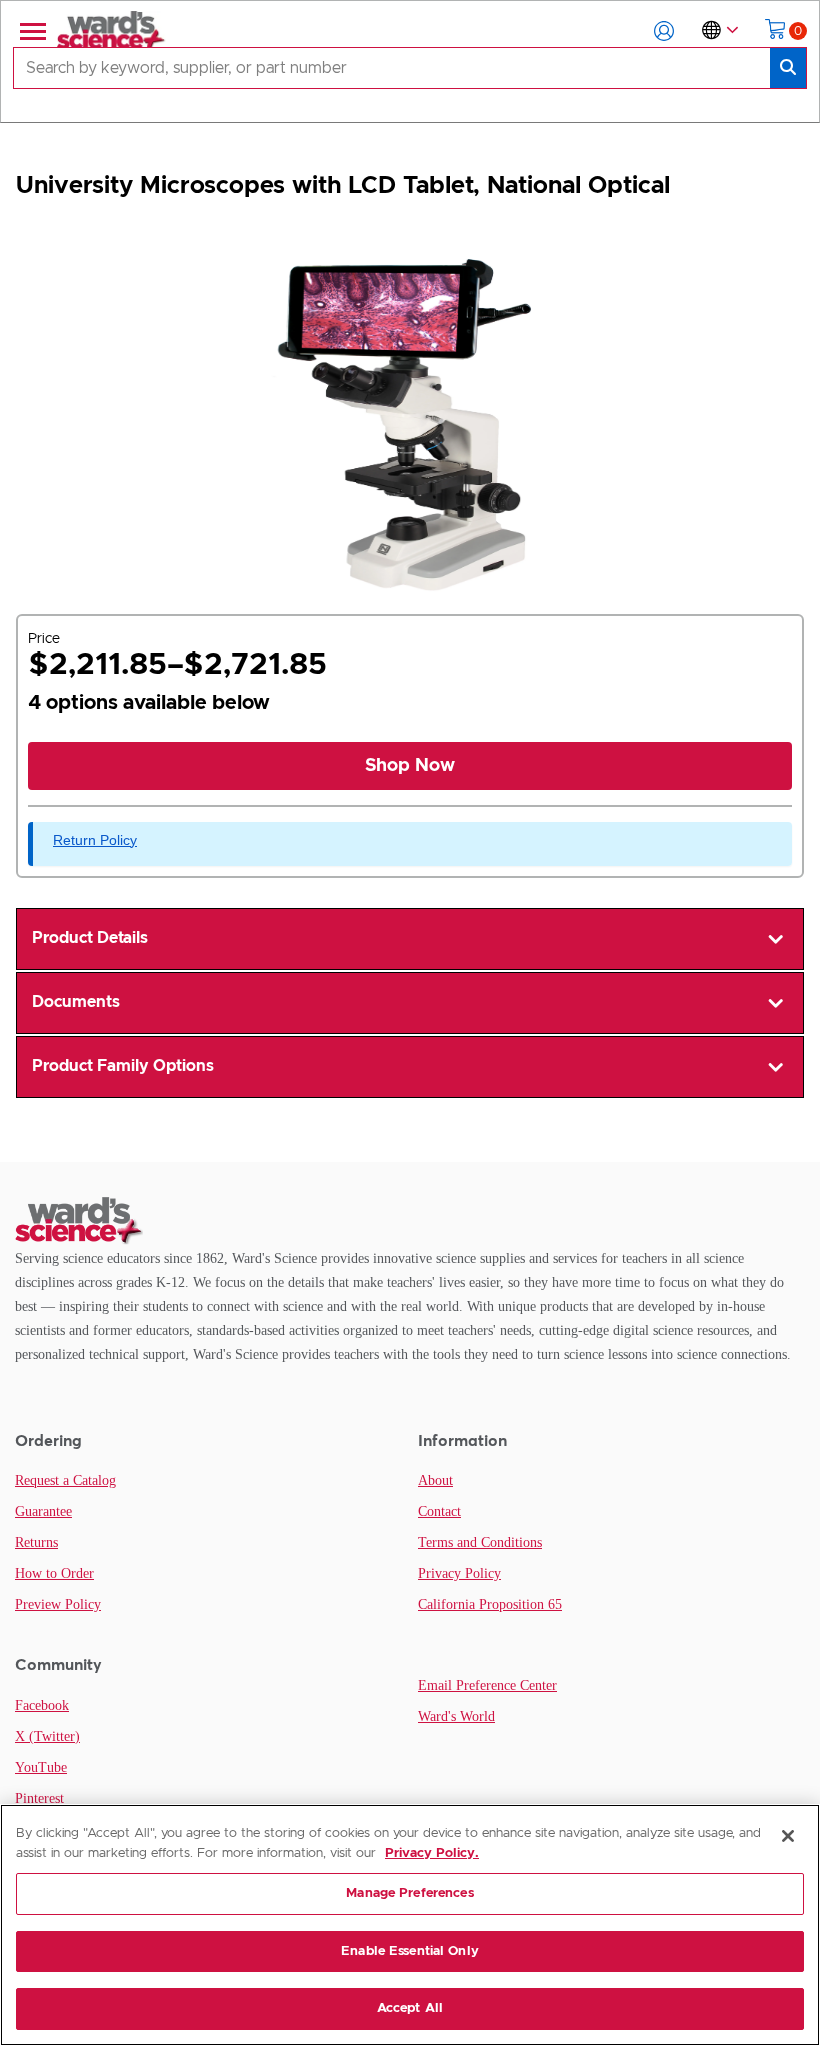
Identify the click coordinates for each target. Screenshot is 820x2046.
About (435, 1480)
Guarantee (43, 1511)
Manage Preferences (409, 1893)
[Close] (788, 1836)
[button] (664, 31)
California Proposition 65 (490, 1604)
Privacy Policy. (432, 1853)
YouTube (41, 1767)
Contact (439, 1511)
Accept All (410, 2008)
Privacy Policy (459, 1573)
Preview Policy (58, 1604)
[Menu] (31, 31)
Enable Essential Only (410, 1951)
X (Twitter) (47, 1736)
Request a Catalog (65, 1480)
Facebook (42, 1705)
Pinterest (39, 1798)
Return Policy (95, 840)
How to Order (54, 1573)
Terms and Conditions (480, 1542)
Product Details (90, 938)
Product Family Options (123, 1066)
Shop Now (410, 766)
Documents (76, 1002)
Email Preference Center (487, 1685)
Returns (36, 1542)
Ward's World (456, 1716)
